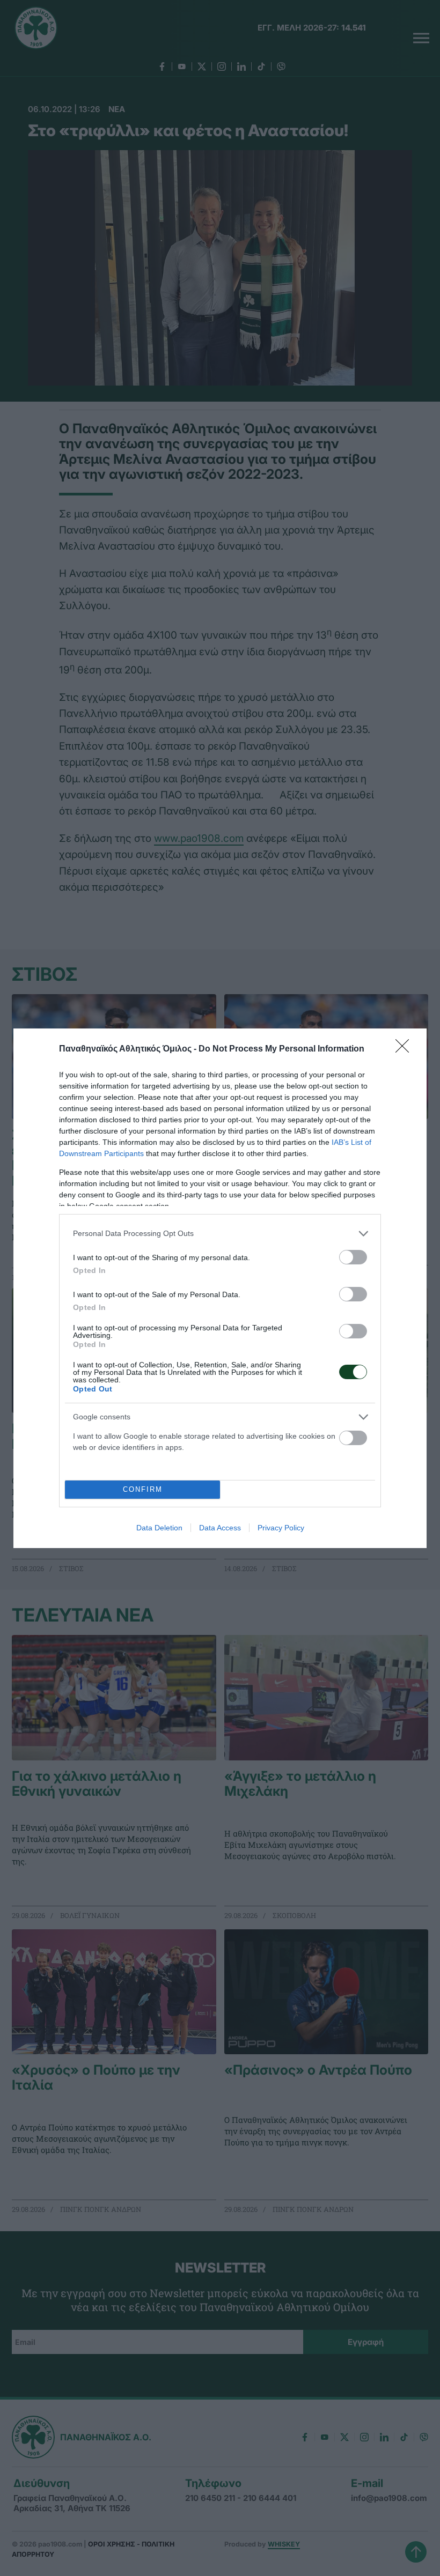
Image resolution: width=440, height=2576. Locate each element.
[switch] (353, 1257)
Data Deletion (159, 1528)
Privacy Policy (281, 1528)
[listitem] (220, 1234)
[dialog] (220, 1288)
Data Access (220, 1528)
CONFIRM (143, 1489)
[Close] (406, 1049)
